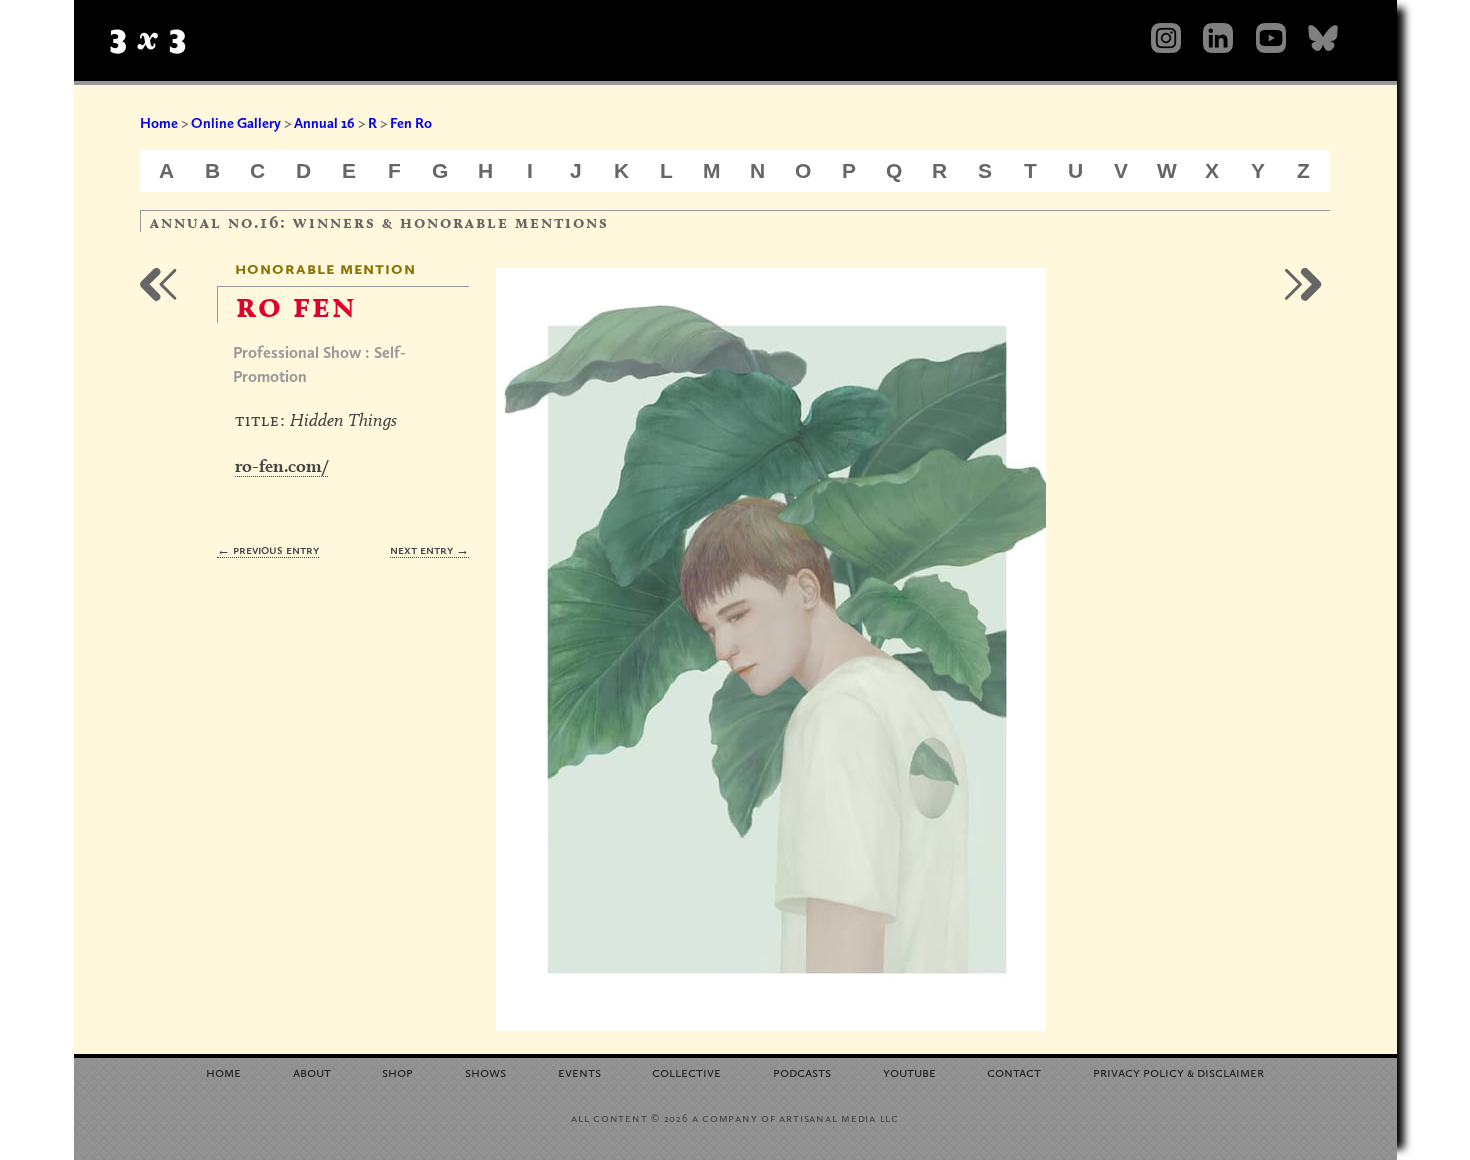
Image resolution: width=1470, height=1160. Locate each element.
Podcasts (802, 1071)
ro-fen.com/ (281, 465)
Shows (485, 1071)
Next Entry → (429, 549)
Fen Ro (411, 123)
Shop (397, 1071)
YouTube (909, 1071)
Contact (1014, 1071)
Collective (686, 1071)
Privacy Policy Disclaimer (1178, 1071)
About (312, 1071)
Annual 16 (324, 123)
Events (579, 1071)
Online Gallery (236, 123)
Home (159, 123)
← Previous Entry (268, 549)
